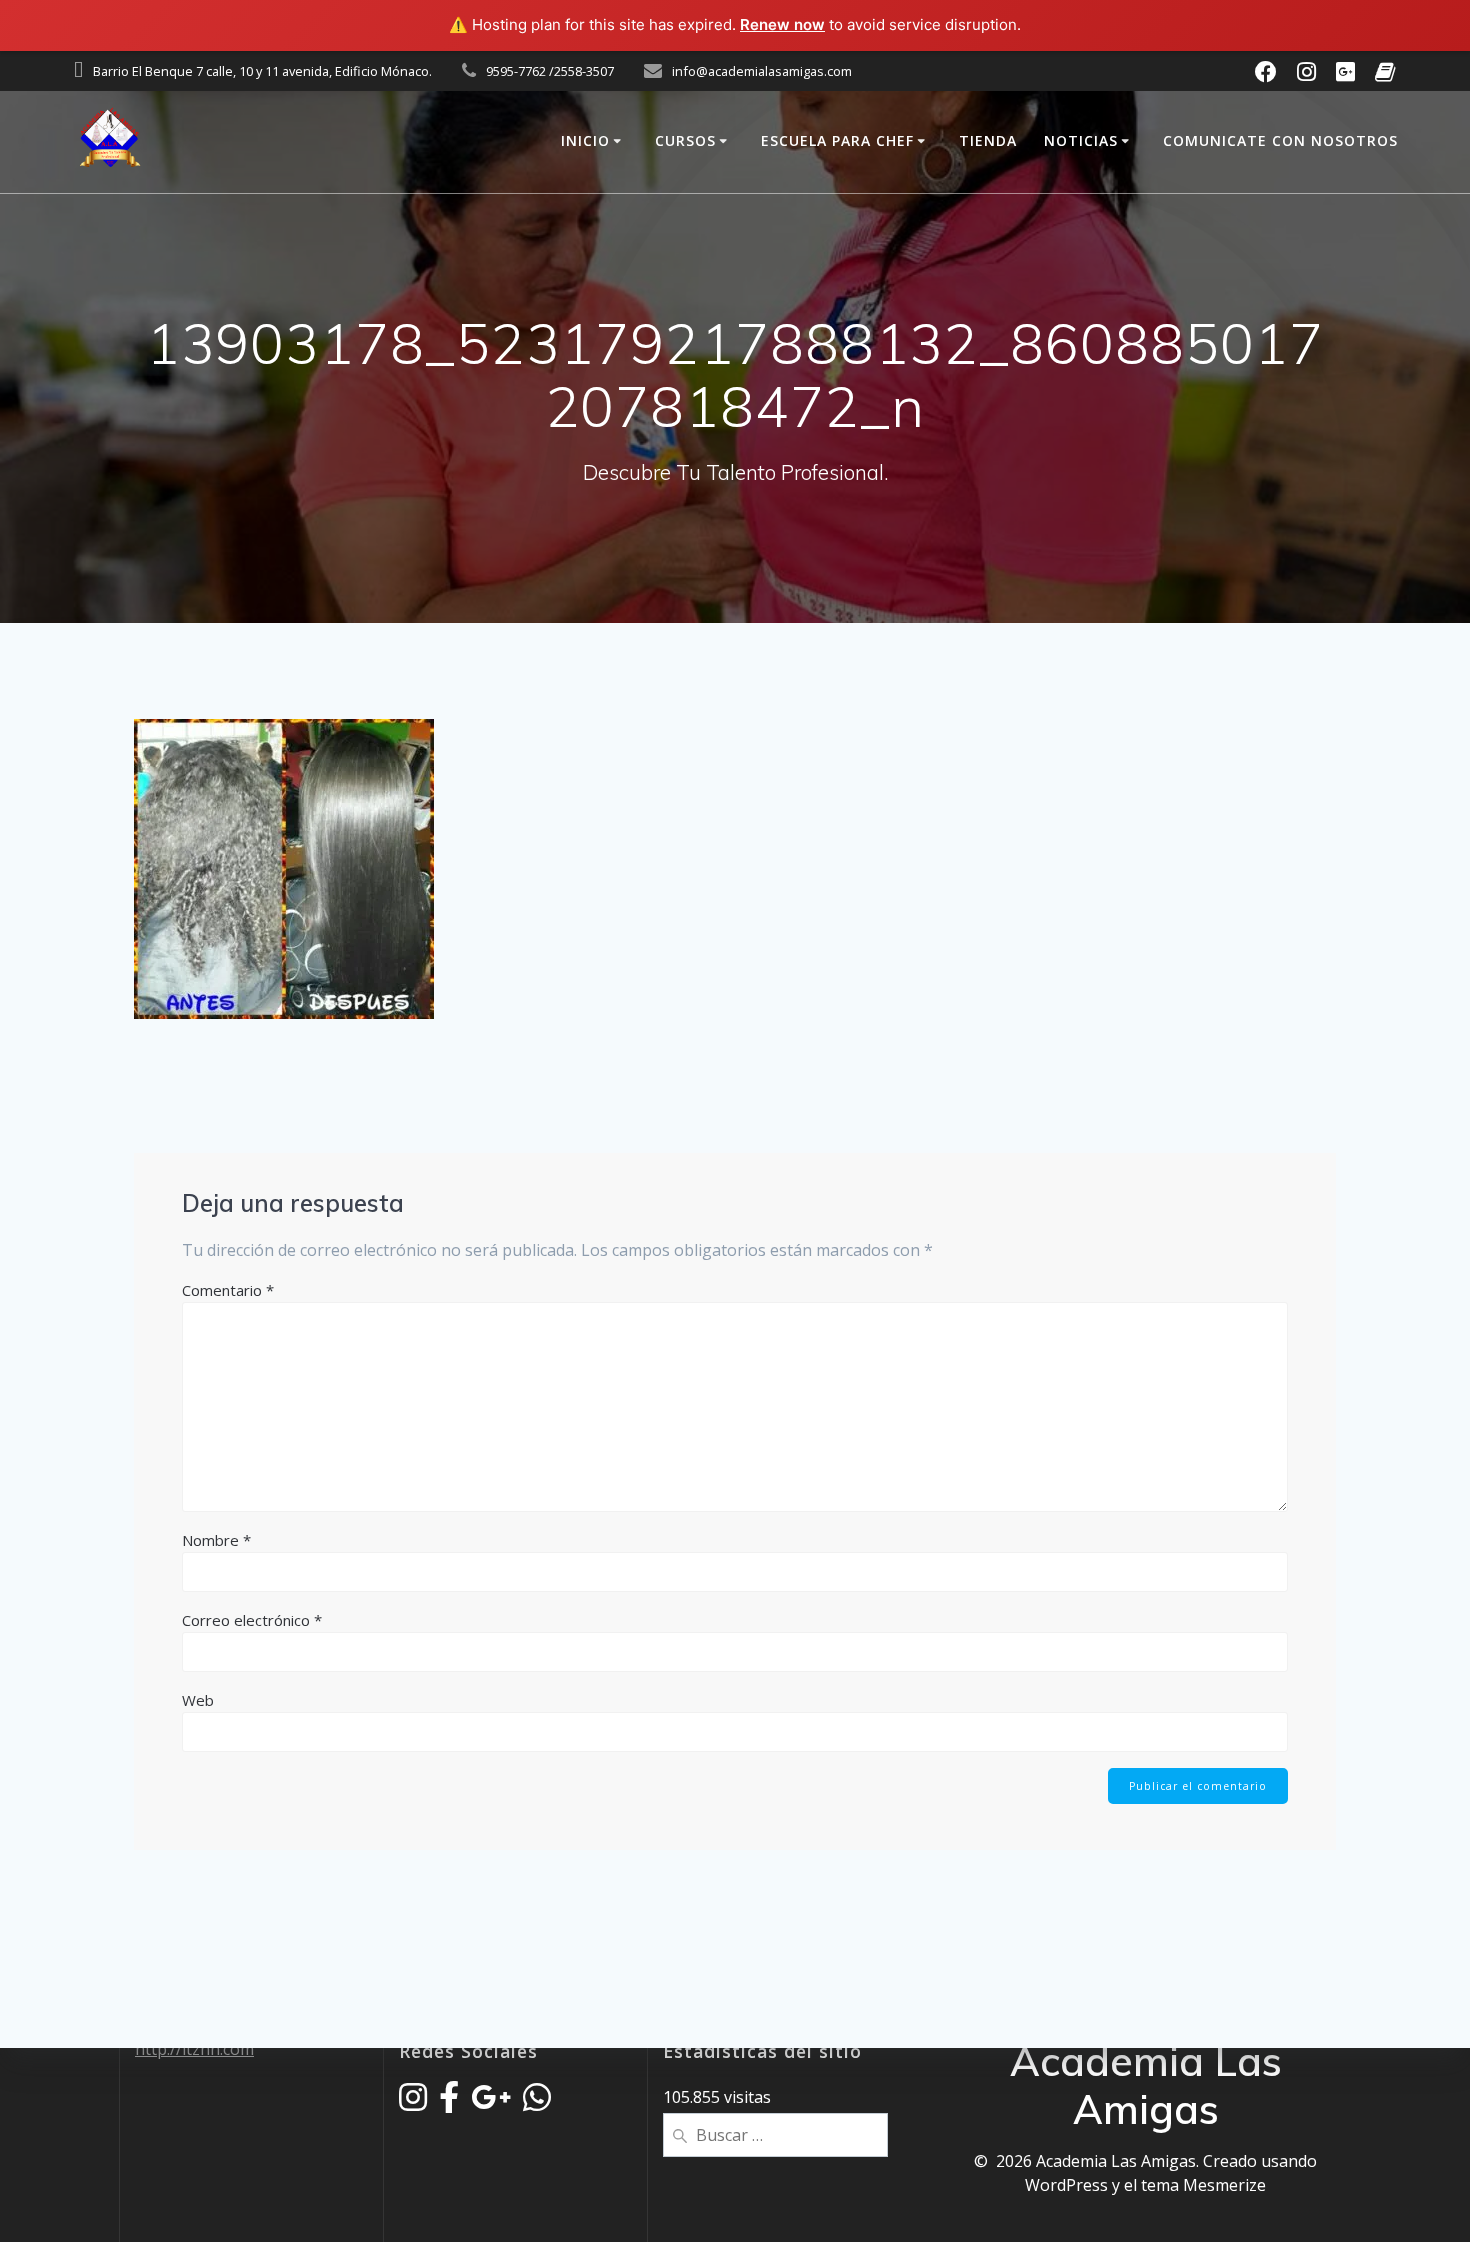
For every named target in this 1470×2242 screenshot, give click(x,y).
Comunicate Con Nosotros (1280, 140)
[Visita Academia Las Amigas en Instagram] (413, 2103)
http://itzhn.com (194, 2049)
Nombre (216, 1540)
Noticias (1081, 140)
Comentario (228, 1290)
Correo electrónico (252, 1620)
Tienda (988, 140)
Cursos (685, 140)
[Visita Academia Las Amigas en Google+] (491, 2103)
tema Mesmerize (1203, 2185)
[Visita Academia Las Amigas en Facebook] (449, 2103)
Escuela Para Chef (837, 140)
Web (198, 1700)
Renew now (782, 24)
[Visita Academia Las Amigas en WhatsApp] (537, 2103)
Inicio (585, 140)
